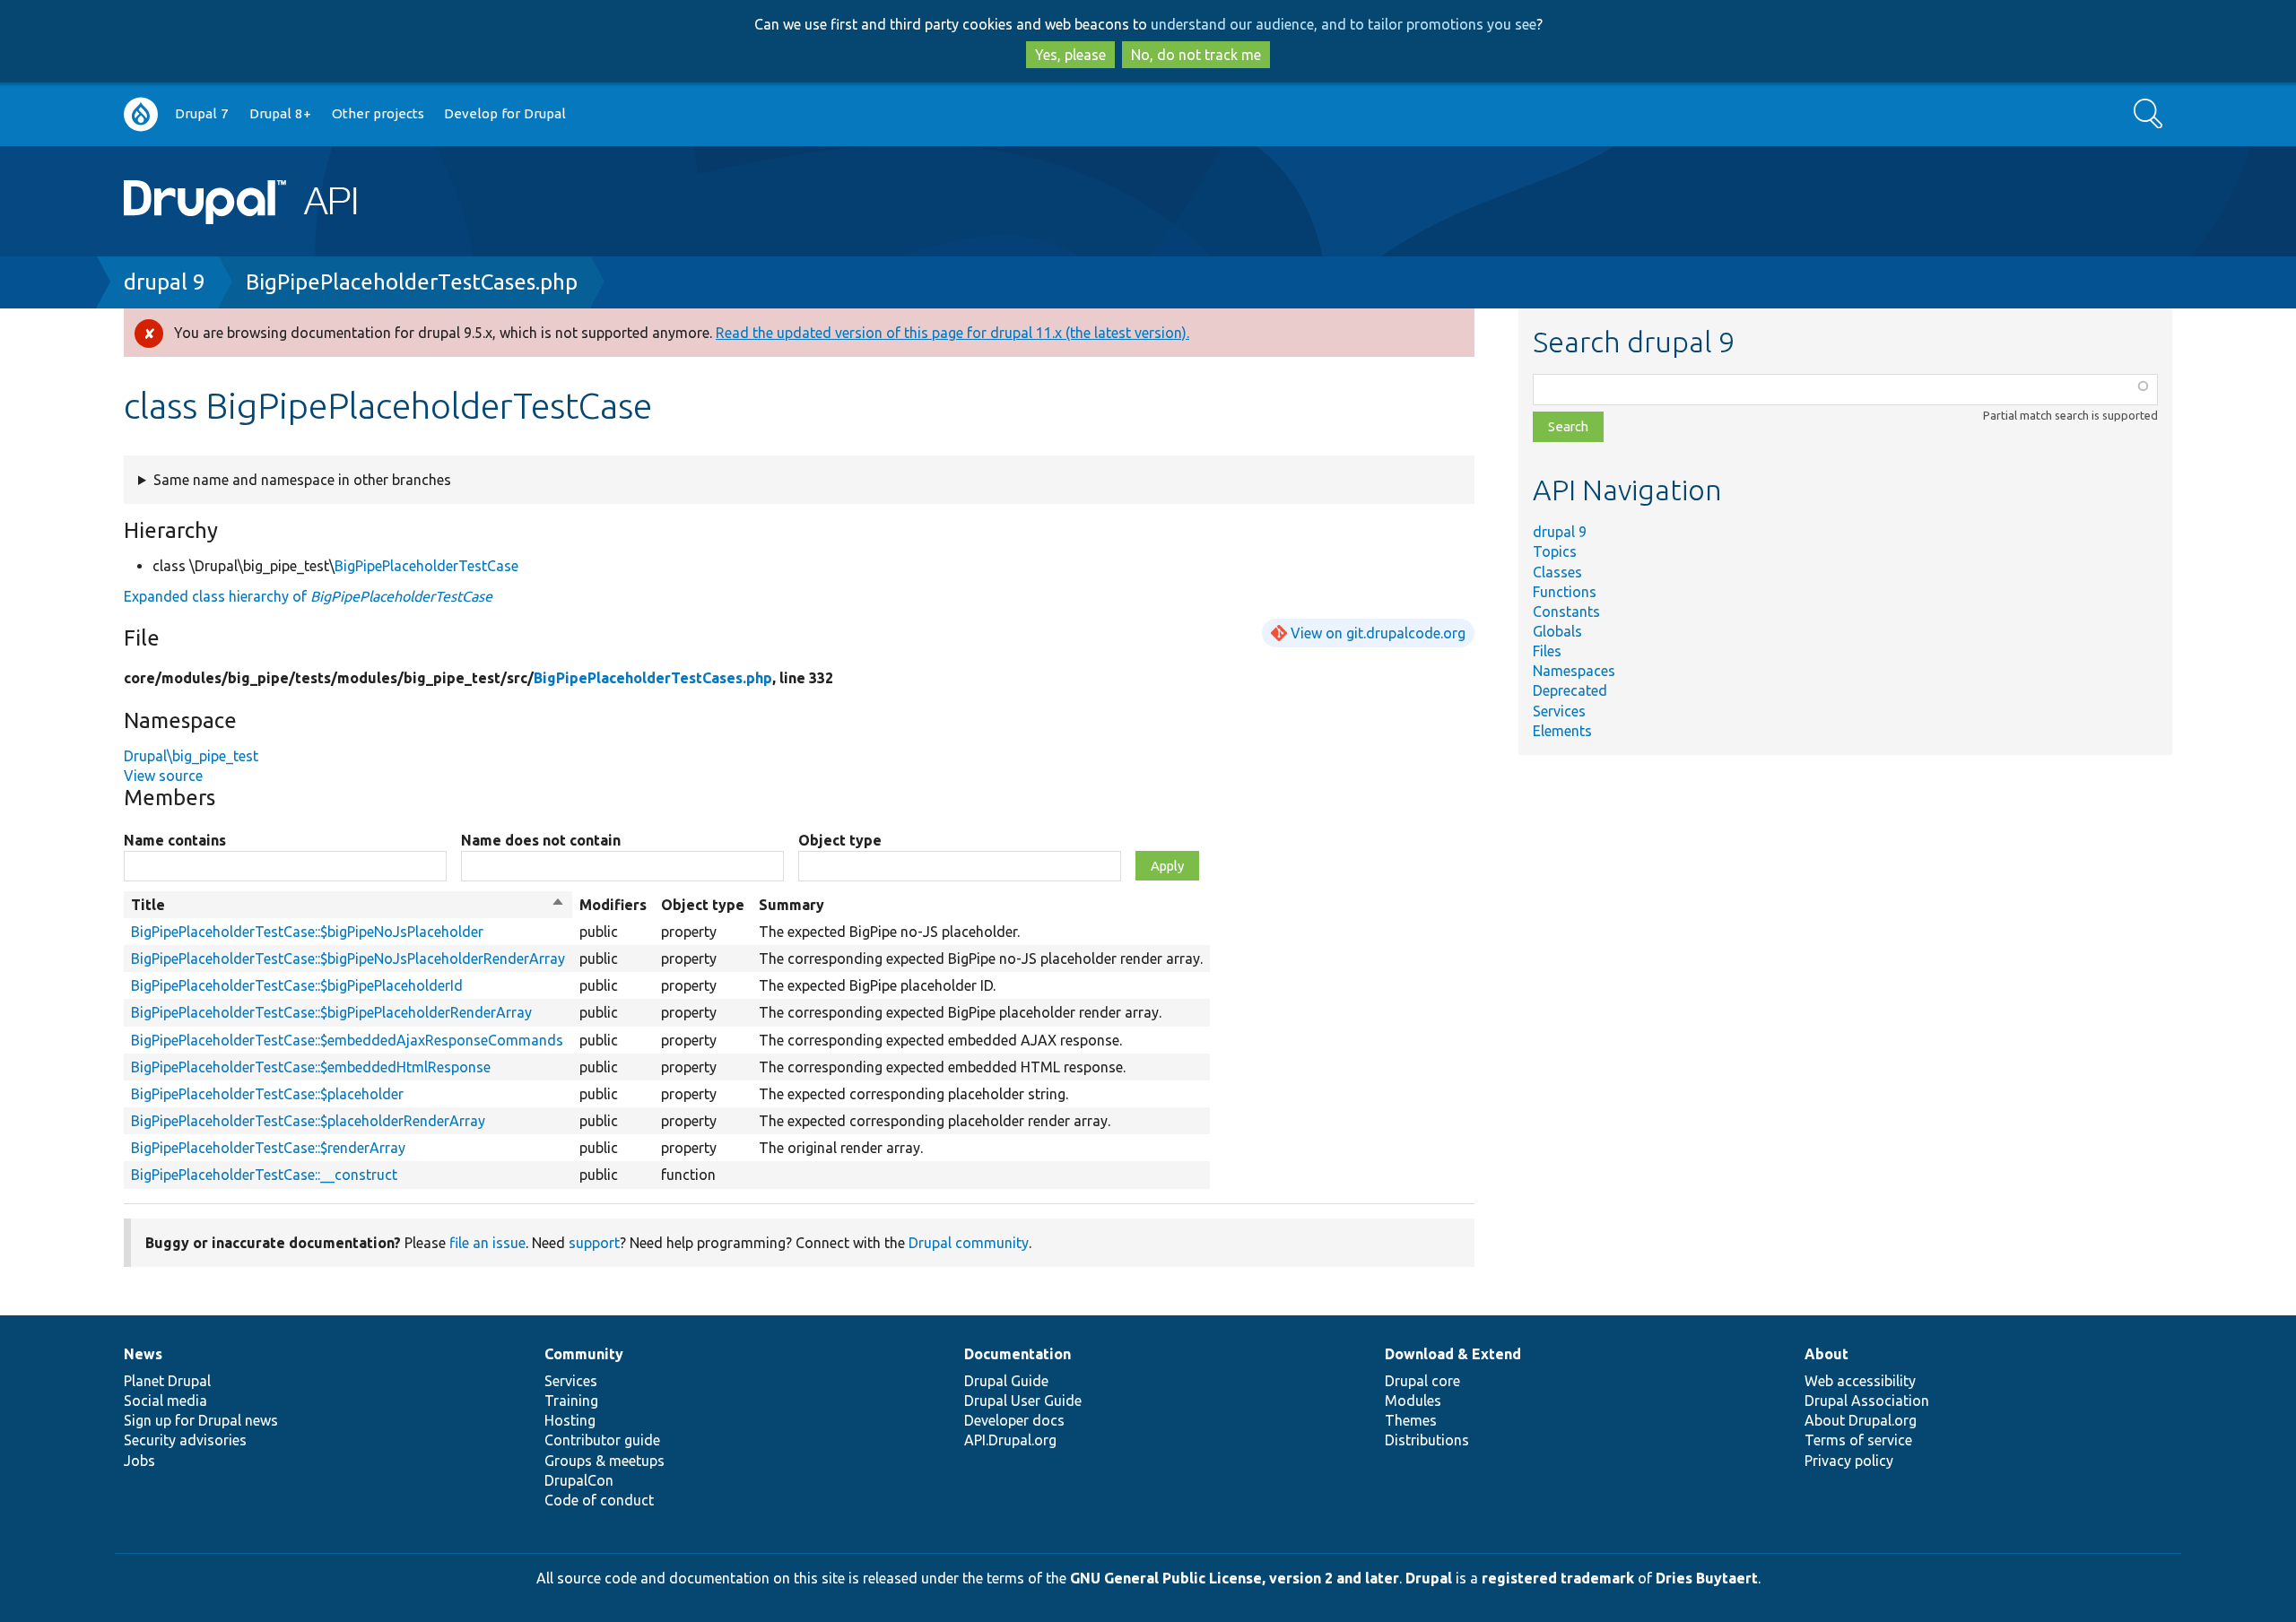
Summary (791, 905)
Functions (1565, 592)
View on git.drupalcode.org (1378, 633)
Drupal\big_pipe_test (191, 756)
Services (1559, 711)
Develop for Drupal (505, 113)
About (1826, 1354)
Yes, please (1070, 55)
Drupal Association (1867, 1401)
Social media (165, 1401)
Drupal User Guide (1023, 1401)
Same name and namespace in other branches (302, 480)
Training (571, 1401)
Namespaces (1574, 671)
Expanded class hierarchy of (308, 596)
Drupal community (969, 1243)
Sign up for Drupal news (201, 1420)
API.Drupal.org (1010, 1440)
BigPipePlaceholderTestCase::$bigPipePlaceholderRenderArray (331, 1012)
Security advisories (185, 1440)
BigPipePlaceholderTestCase (426, 566)
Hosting (570, 1420)
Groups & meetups (604, 1461)
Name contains (175, 840)
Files (1547, 651)
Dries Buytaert (1707, 1578)
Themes (1411, 1420)
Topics (1555, 551)
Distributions (1427, 1440)
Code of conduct (599, 1500)
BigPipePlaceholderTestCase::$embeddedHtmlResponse (311, 1067)
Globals (1557, 631)
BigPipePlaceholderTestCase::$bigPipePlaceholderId (297, 985)
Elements (1562, 731)
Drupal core (1422, 1381)
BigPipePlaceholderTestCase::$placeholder (267, 1094)
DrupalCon (579, 1480)
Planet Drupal (167, 1381)
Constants (1566, 612)
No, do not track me (1196, 55)
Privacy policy (1849, 1461)
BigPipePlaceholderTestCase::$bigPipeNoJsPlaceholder (307, 932)
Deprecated (1570, 690)
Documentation (1018, 1354)
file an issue (487, 1243)
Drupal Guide (1006, 1381)
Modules (1413, 1401)
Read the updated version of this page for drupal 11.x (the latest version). (952, 333)
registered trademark (1558, 1578)
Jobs (139, 1461)
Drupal (1429, 1578)
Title (348, 906)
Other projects (378, 113)
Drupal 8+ (280, 113)
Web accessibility (1860, 1381)
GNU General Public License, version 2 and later (1235, 1578)
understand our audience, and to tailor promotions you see (1344, 24)
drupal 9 (165, 282)
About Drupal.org (1861, 1420)
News (143, 1354)
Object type (840, 840)
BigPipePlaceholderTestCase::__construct (264, 1175)
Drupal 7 (202, 113)
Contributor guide (602, 1440)
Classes (1557, 572)
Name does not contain (541, 840)
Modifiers (613, 905)
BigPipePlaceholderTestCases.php (412, 282)
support (594, 1243)
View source (163, 776)
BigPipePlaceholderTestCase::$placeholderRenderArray (308, 1121)
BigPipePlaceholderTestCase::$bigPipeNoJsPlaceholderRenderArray (348, 958)
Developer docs (1014, 1420)
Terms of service (1858, 1440)
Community (584, 1354)
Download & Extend (1453, 1354)
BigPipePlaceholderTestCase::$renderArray (268, 1148)
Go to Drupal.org (141, 114)
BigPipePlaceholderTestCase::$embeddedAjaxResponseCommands (347, 1040)
